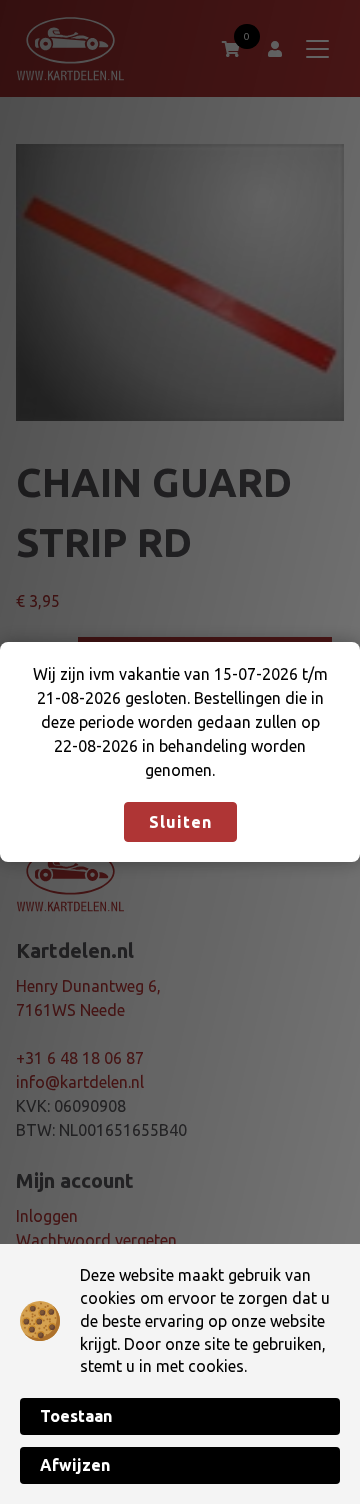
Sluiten (180, 822)
